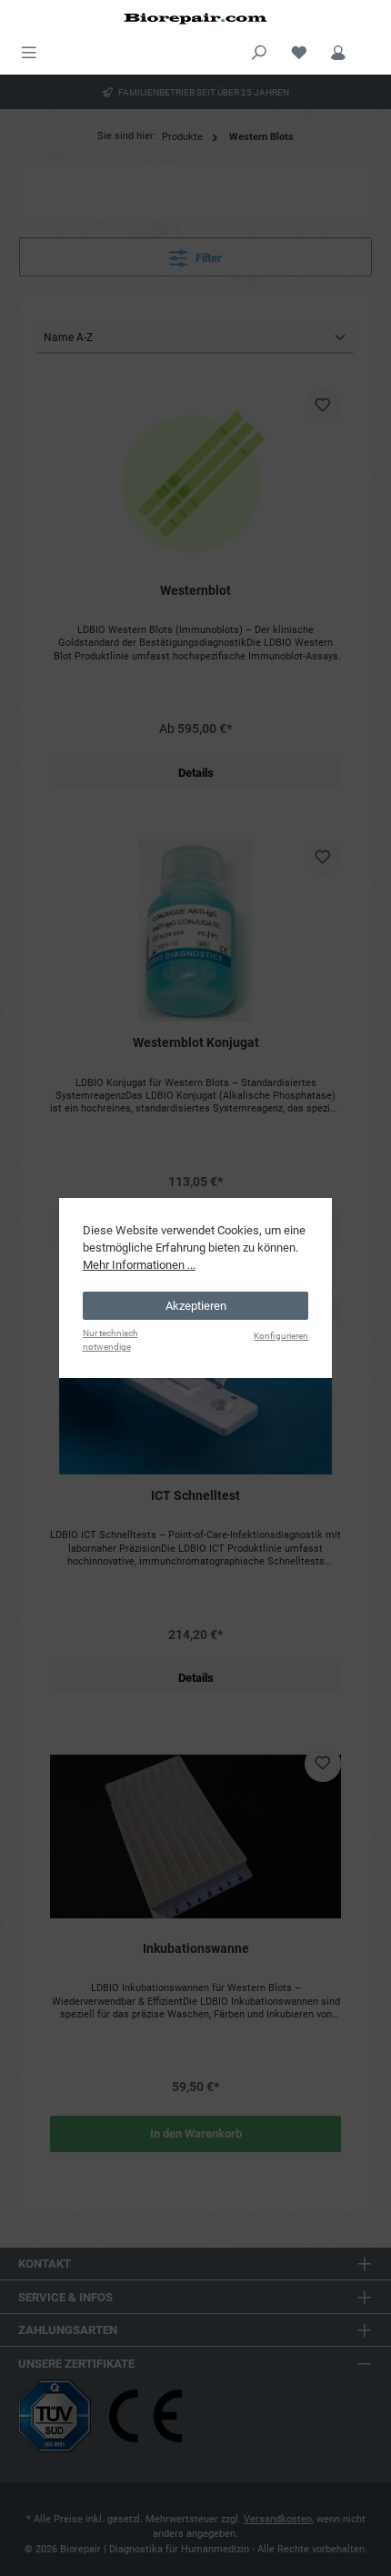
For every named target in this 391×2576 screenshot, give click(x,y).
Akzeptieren (196, 1306)
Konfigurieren (281, 1336)
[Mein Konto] (338, 50)
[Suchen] (259, 50)
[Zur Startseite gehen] (195, 18)
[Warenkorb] (370, 45)
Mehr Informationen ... (139, 1265)
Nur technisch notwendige (110, 1340)
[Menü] (29, 50)
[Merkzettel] (299, 50)
